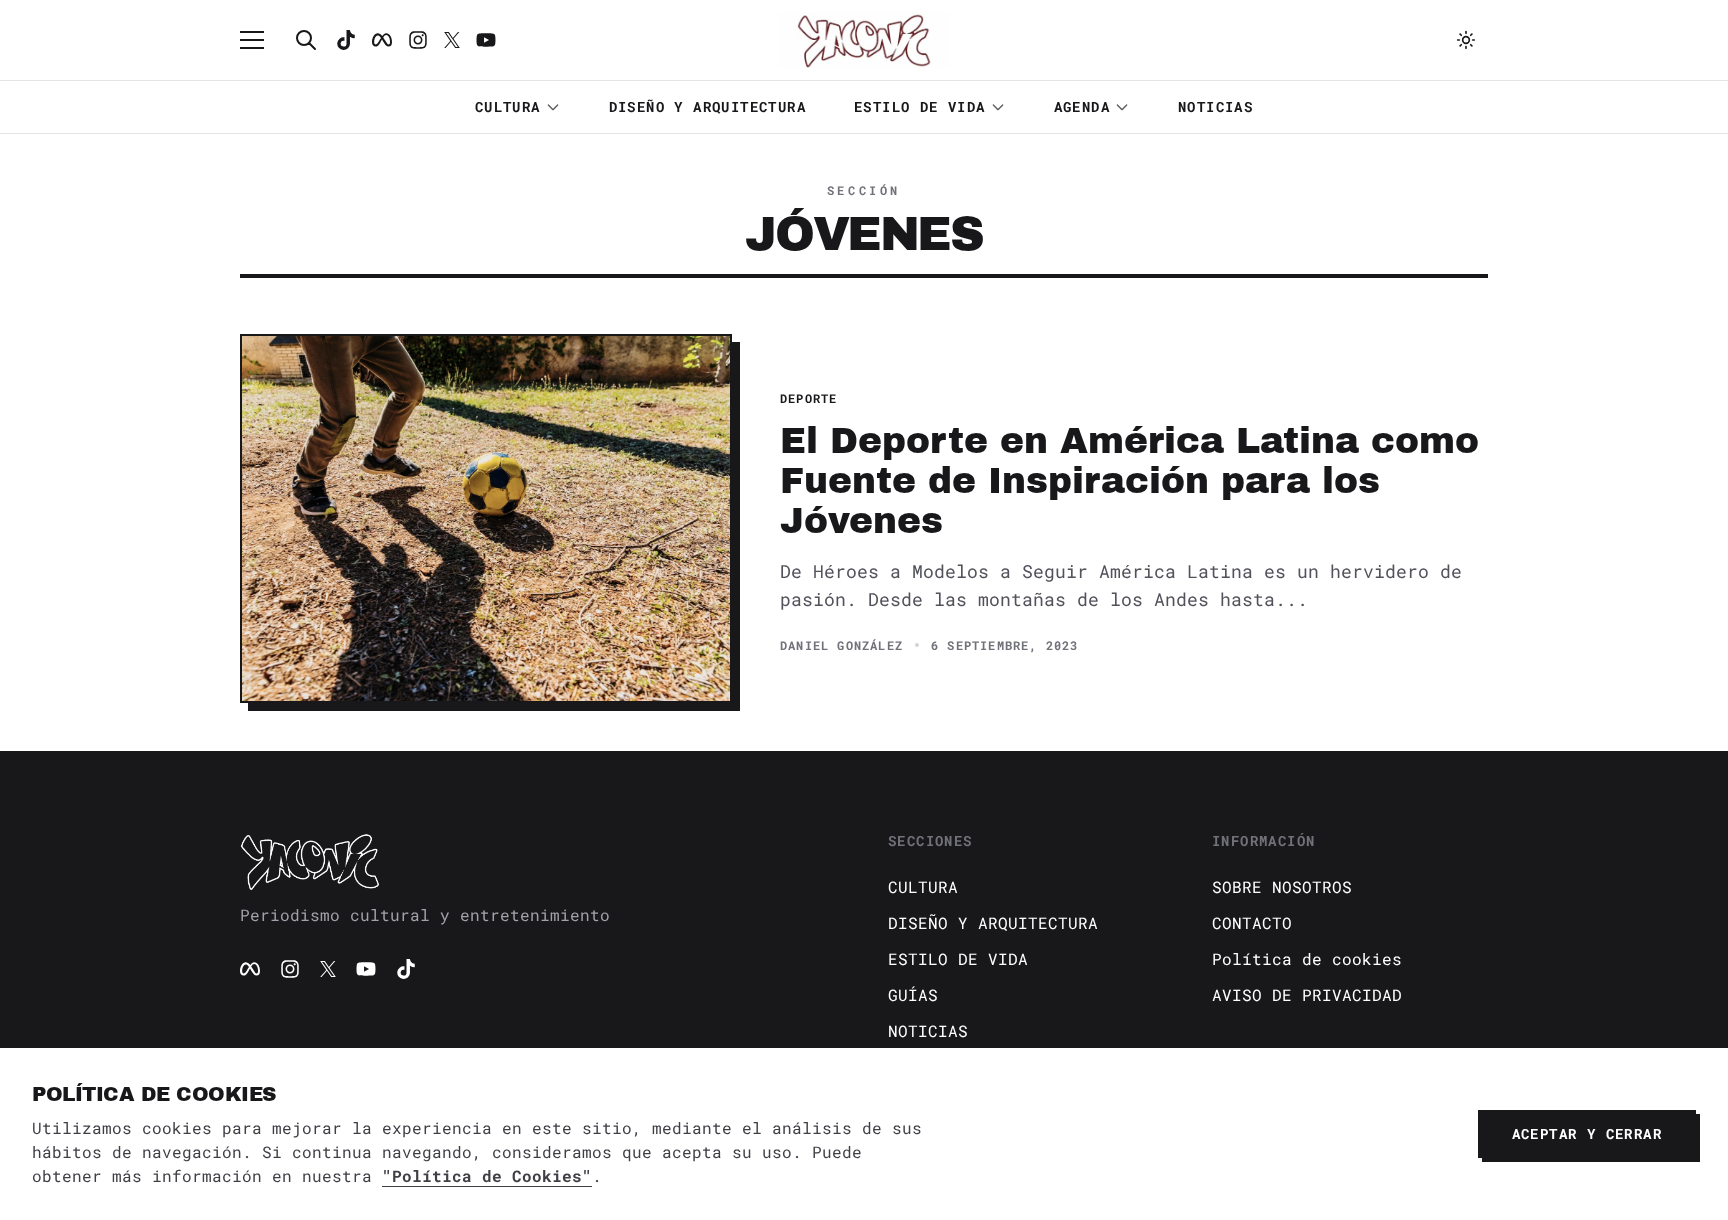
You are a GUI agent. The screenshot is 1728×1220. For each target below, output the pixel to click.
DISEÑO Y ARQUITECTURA (707, 106)
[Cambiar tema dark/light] (1466, 40)
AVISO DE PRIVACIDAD (1307, 994)
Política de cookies (1307, 958)
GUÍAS (913, 994)
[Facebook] (382, 40)
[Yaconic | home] (540, 861)
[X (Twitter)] (328, 969)
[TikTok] (346, 40)
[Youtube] (486, 40)
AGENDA (1082, 106)
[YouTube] (366, 969)
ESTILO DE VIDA (920, 106)
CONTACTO (1252, 922)
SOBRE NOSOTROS (1282, 886)
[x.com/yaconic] (452, 40)
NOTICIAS (1215, 106)
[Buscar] (306, 40)
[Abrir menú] (262, 40)
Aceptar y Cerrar (1587, 1133)
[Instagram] (418, 40)
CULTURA (508, 106)
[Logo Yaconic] (864, 40)
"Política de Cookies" (487, 1175)
